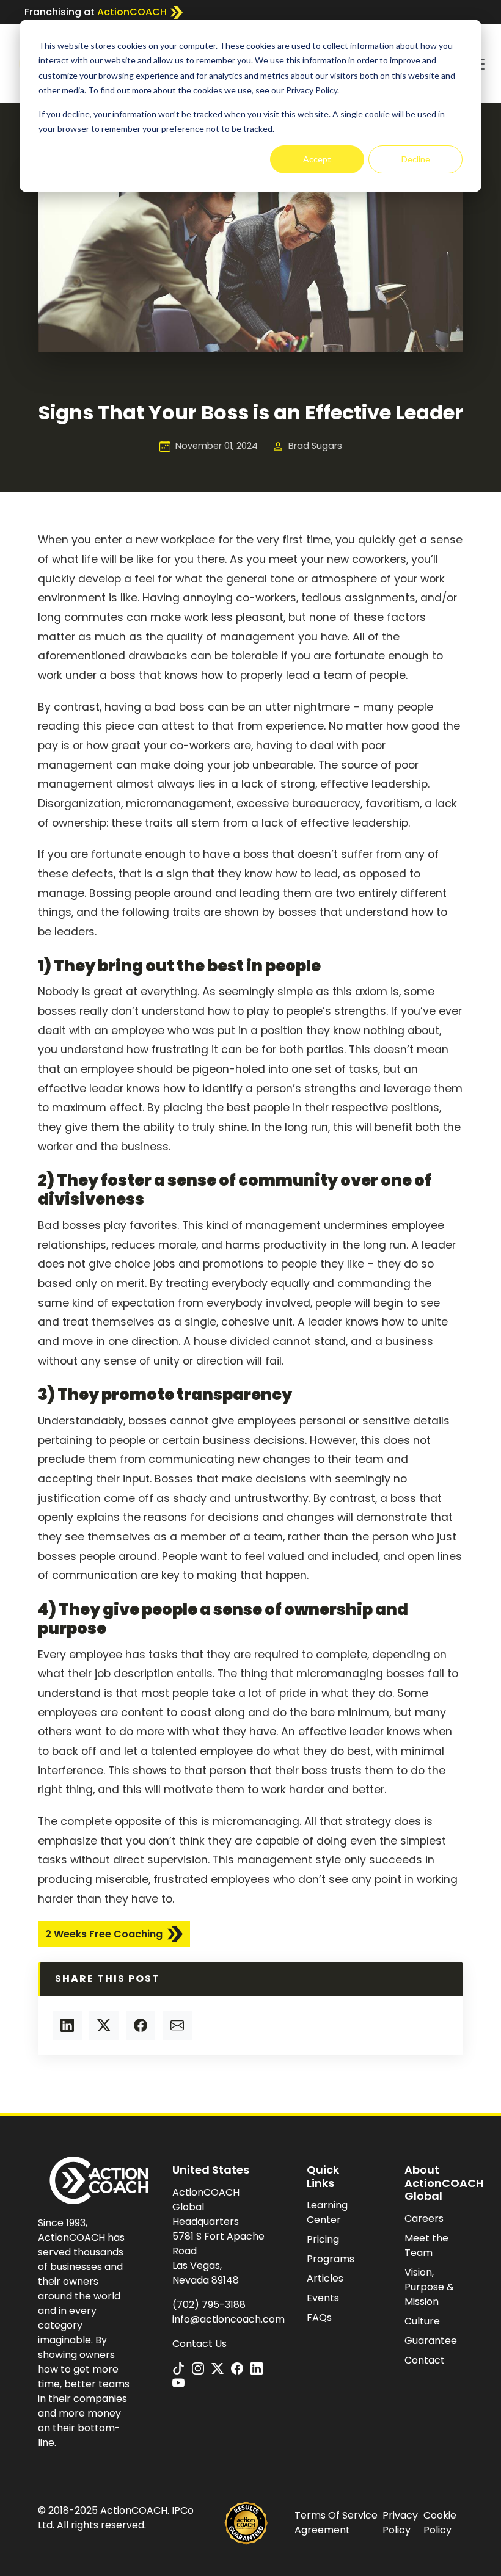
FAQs (319, 2317)
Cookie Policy (440, 2523)
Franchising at (96, 12)
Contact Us (199, 2344)
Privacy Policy (400, 2523)
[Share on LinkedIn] (67, 2025)
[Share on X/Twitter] (104, 2025)
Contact (425, 2360)
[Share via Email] (177, 2025)
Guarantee (431, 2341)
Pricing (323, 2239)
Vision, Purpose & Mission (429, 2287)
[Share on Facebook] (141, 2025)
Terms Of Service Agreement (336, 2523)
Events (323, 2298)
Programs (331, 2259)
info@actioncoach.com (229, 2319)
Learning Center (327, 2212)
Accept (317, 159)
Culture (422, 2321)
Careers (424, 2219)
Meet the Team (426, 2245)
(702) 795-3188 (209, 2305)
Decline (416, 159)
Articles (325, 2278)
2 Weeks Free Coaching (104, 1934)
